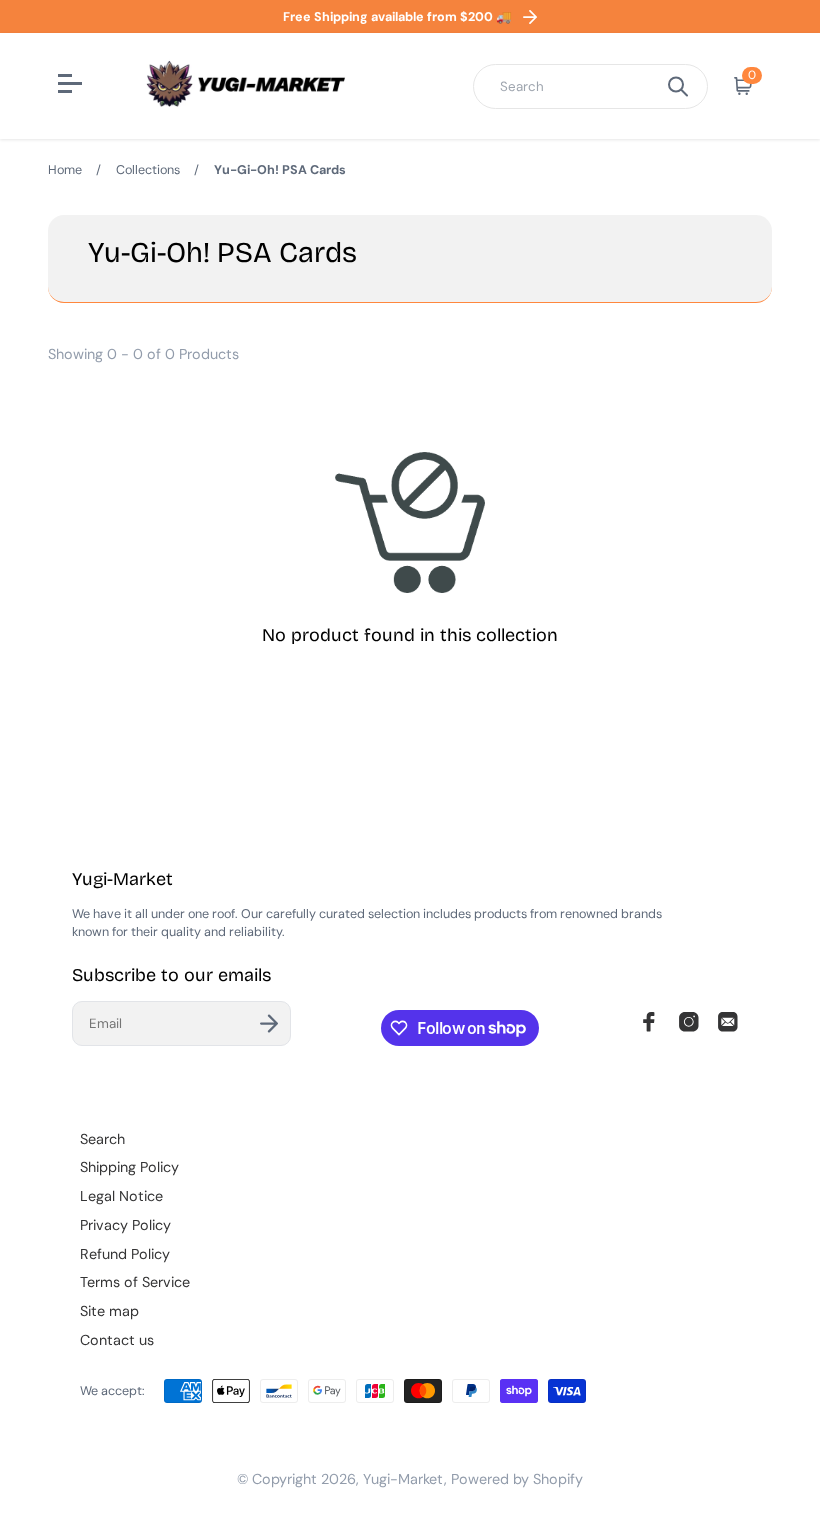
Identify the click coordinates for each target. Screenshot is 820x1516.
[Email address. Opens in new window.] (728, 1022)
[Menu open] (72, 86)
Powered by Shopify (517, 1479)
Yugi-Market (403, 1479)
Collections (148, 170)
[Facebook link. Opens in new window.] (649, 1022)
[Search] (678, 86)
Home (65, 170)
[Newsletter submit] (269, 1023)
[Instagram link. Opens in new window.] (689, 1022)
